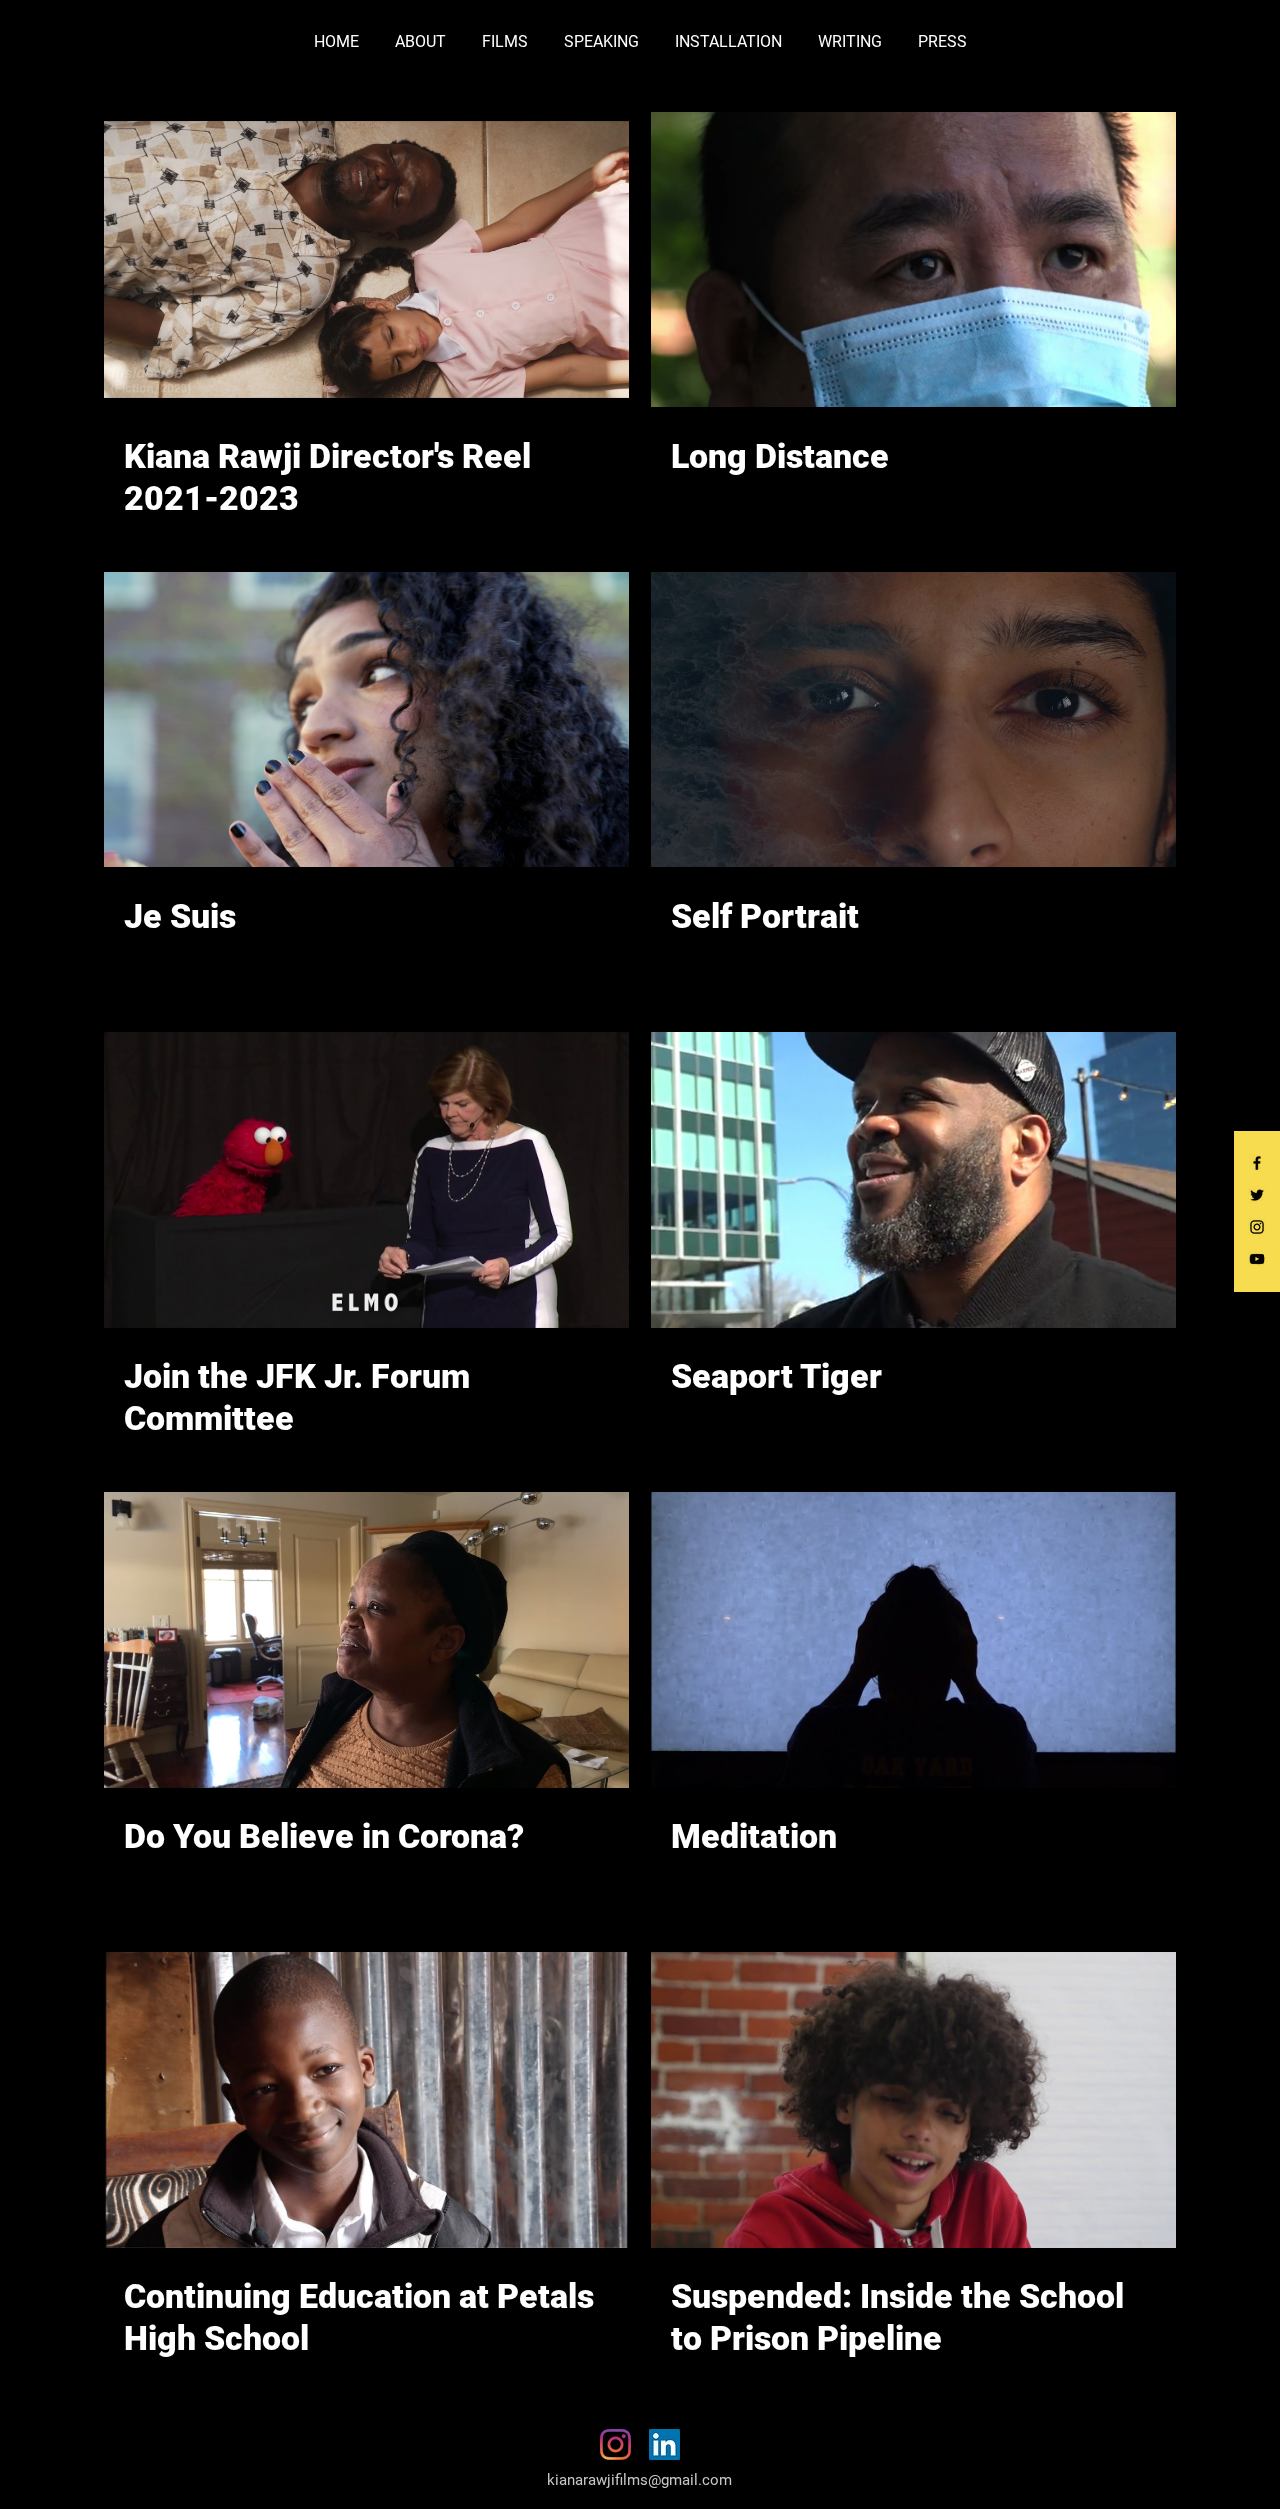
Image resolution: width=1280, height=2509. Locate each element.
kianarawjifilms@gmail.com (639, 2480)
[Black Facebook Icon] (1257, 1163)
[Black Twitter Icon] (1257, 1195)
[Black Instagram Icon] (1257, 1227)
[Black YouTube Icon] (1257, 1259)
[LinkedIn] (664, 2444)
